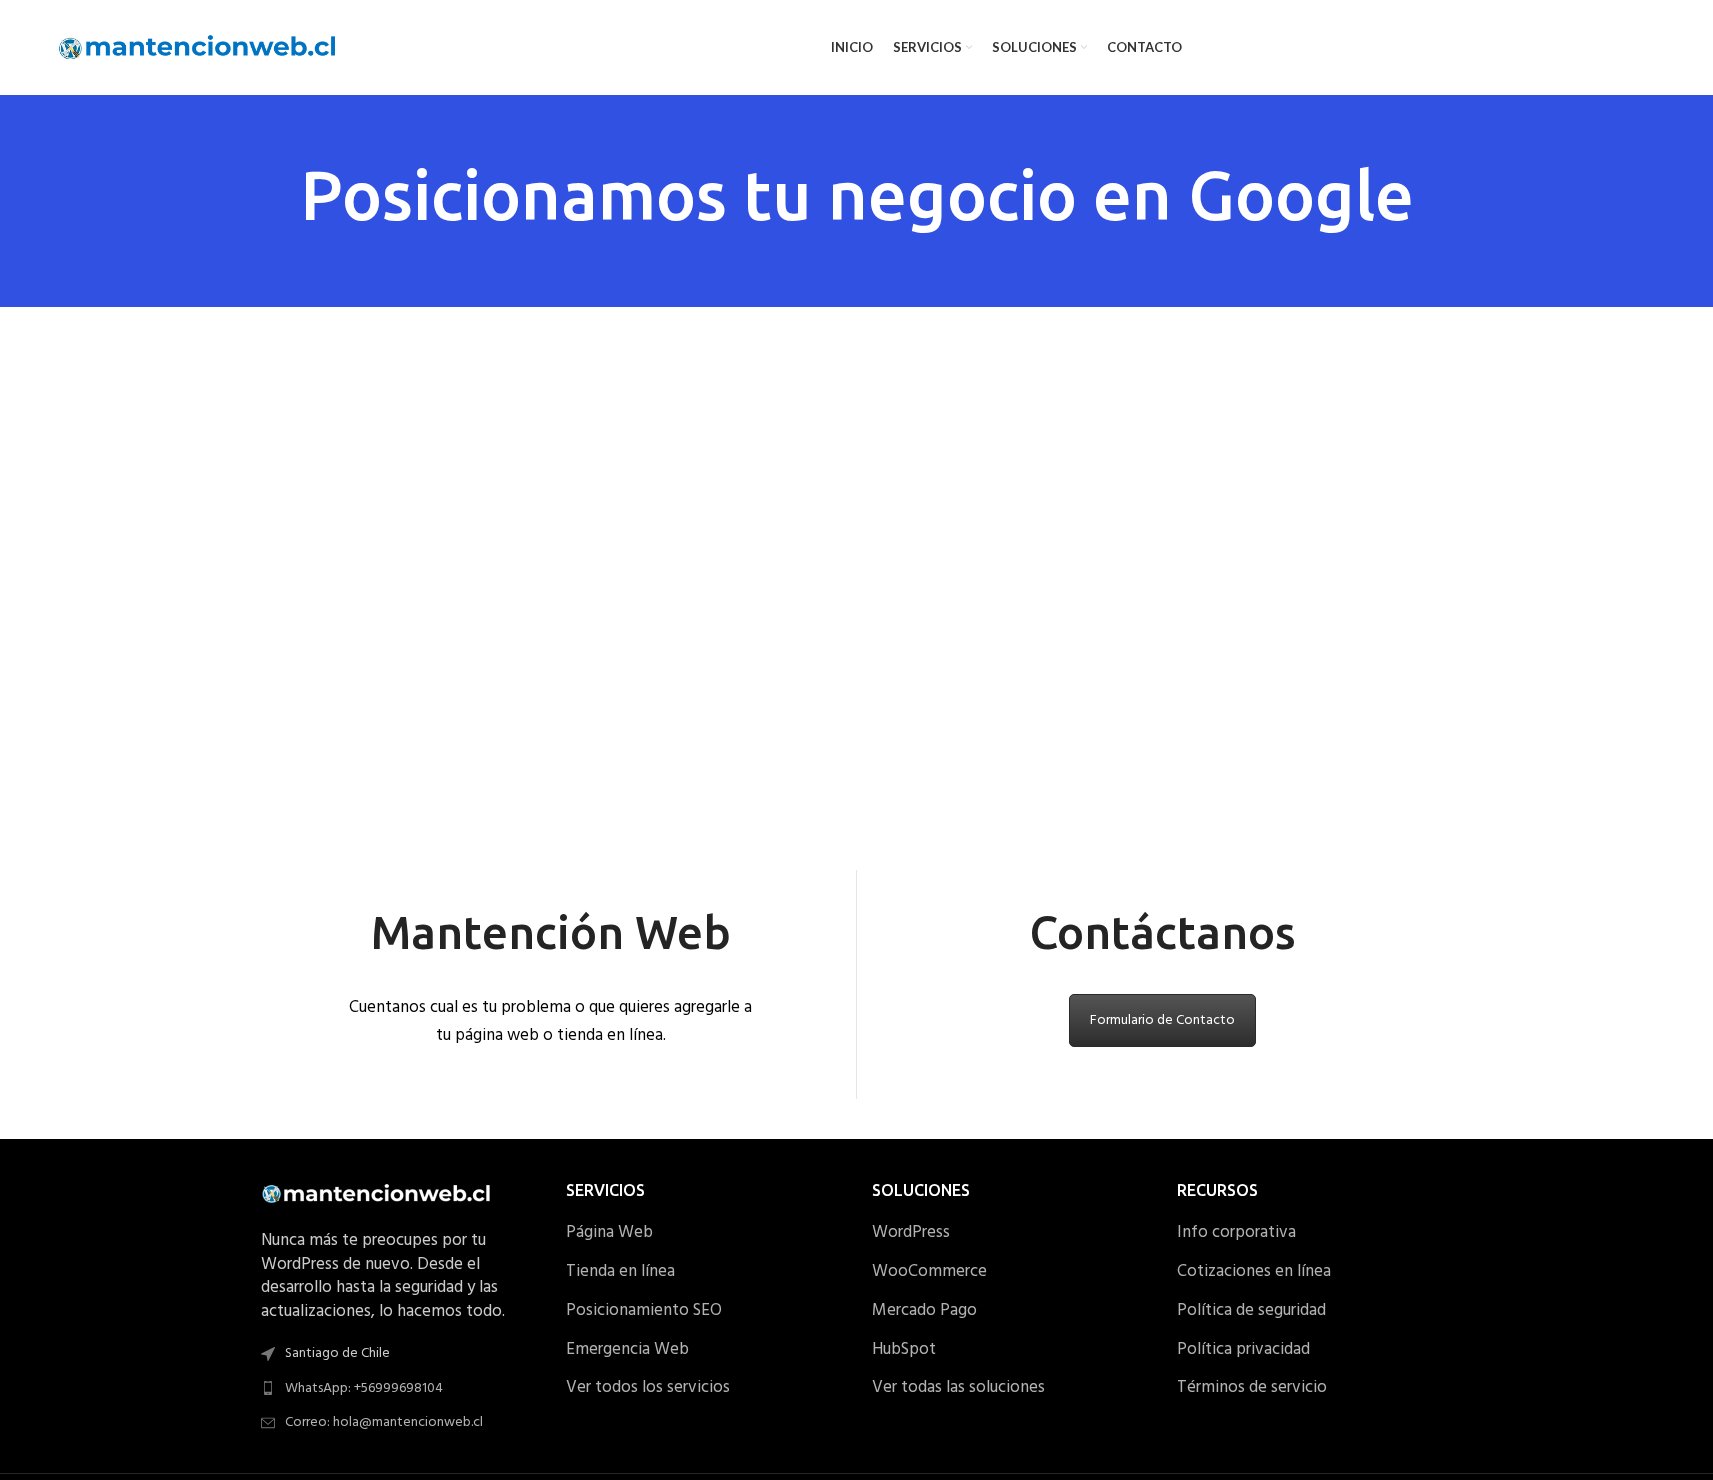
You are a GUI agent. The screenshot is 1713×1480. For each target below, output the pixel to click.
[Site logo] (198, 47)
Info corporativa (1236, 1233)
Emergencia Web (627, 1350)
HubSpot (904, 1350)
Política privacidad (1243, 1350)
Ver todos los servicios (648, 1388)
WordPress (911, 1233)
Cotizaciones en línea (1254, 1272)
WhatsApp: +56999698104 (364, 1388)
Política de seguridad (1251, 1311)
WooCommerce (929, 1272)
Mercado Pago (924, 1311)
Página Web (609, 1233)
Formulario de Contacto (1162, 1020)
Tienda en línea (620, 1272)
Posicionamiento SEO (644, 1311)
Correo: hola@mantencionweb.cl (384, 1422)
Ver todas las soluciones (958, 1388)
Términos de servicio (1252, 1388)
